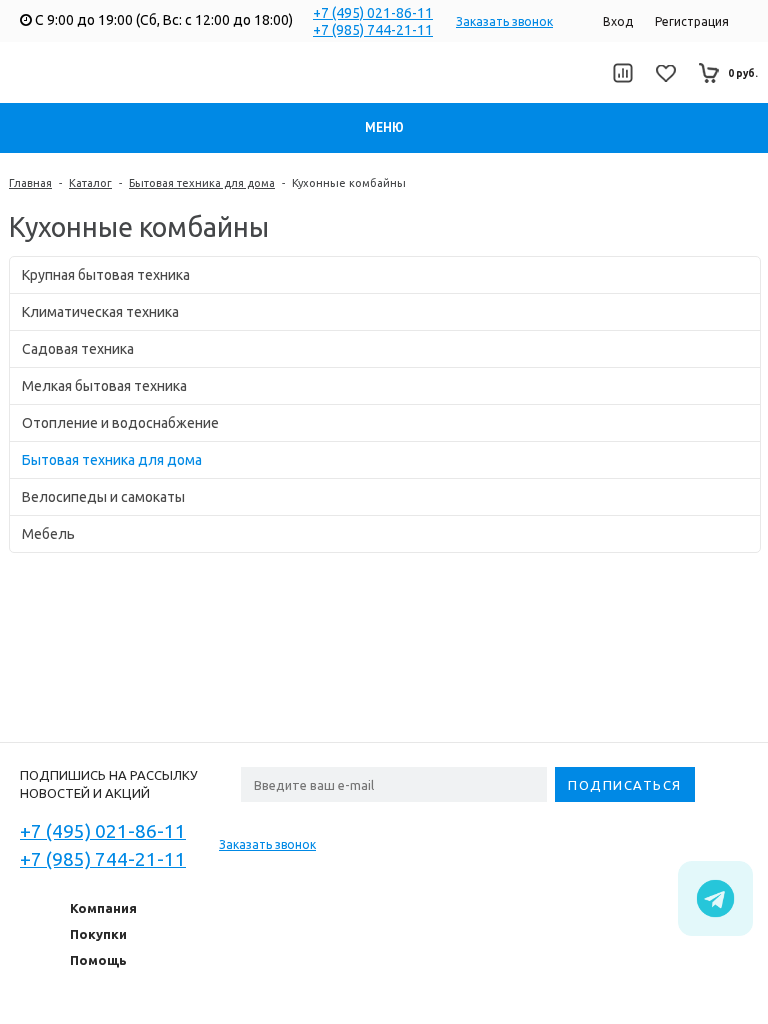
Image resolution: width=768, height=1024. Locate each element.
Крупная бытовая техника (106, 275)
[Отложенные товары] (666, 73)
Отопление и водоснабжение (120, 423)
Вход (618, 21)
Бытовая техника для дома (202, 183)
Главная (30, 183)
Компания (103, 908)
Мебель (48, 534)
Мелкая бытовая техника (104, 386)
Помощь (98, 960)
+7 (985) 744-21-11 (373, 30)
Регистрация (692, 21)
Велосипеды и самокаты (103, 497)
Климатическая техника (100, 312)
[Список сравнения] (622, 73)
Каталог (90, 183)
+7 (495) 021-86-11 (373, 13)
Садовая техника (78, 349)
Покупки (98, 934)
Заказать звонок (504, 21)
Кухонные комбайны (349, 183)
